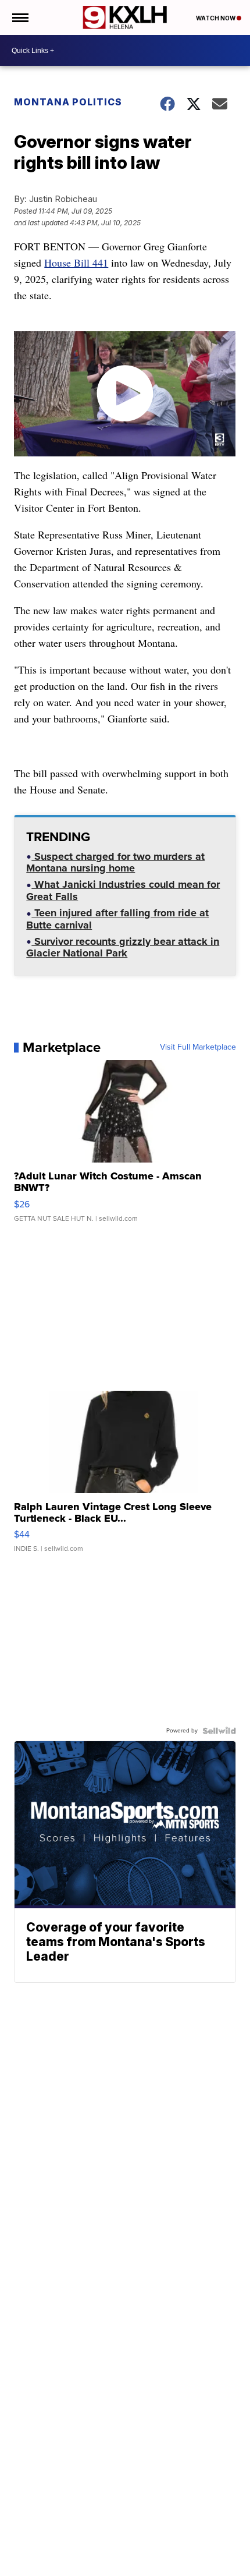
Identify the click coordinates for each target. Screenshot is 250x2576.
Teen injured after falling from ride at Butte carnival (117, 920)
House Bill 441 (76, 263)
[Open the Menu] (19, 17)
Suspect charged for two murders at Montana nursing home (115, 864)
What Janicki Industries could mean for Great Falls (123, 892)
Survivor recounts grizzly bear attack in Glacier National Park (123, 949)
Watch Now (216, 18)
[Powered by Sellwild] (219, 1731)
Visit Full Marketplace (198, 1047)
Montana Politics (68, 102)
